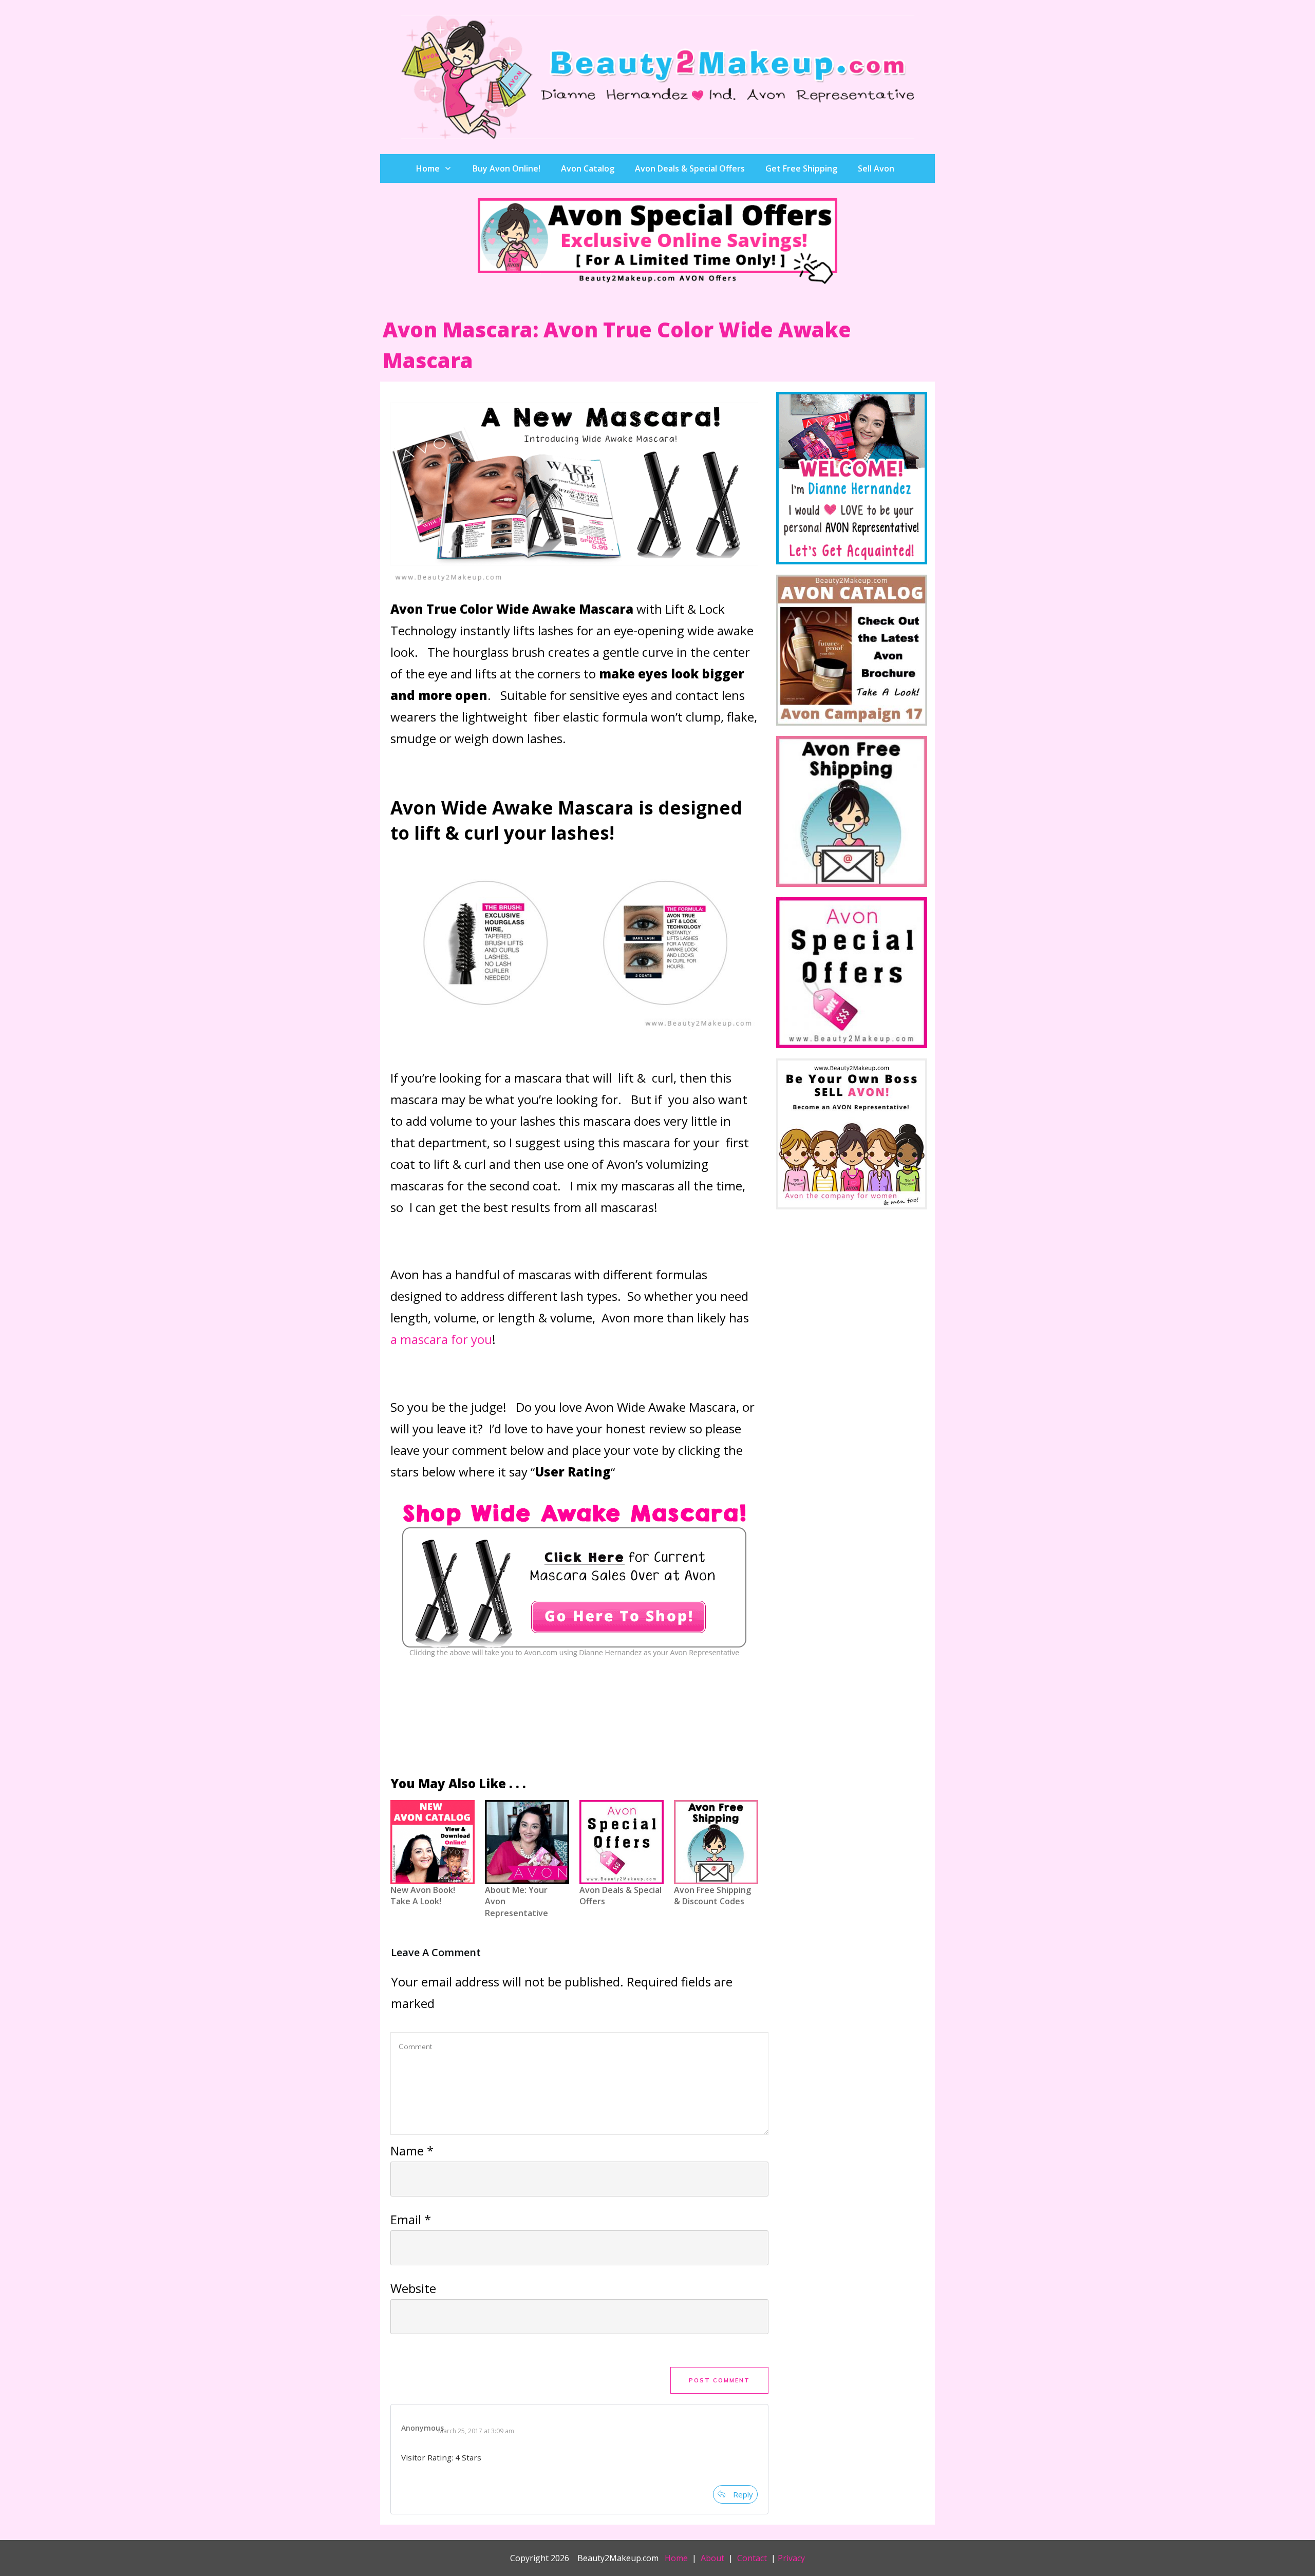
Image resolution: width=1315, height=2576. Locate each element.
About (712, 2558)
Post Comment (719, 2380)
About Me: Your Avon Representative (527, 1864)
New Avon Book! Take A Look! (433, 1864)
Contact (752, 2558)
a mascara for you (441, 1339)
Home (676, 2558)
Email (411, 2219)
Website (413, 2288)
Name (412, 2151)
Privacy (791, 2558)
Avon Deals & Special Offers (622, 1864)
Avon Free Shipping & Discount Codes (716, 1864)
